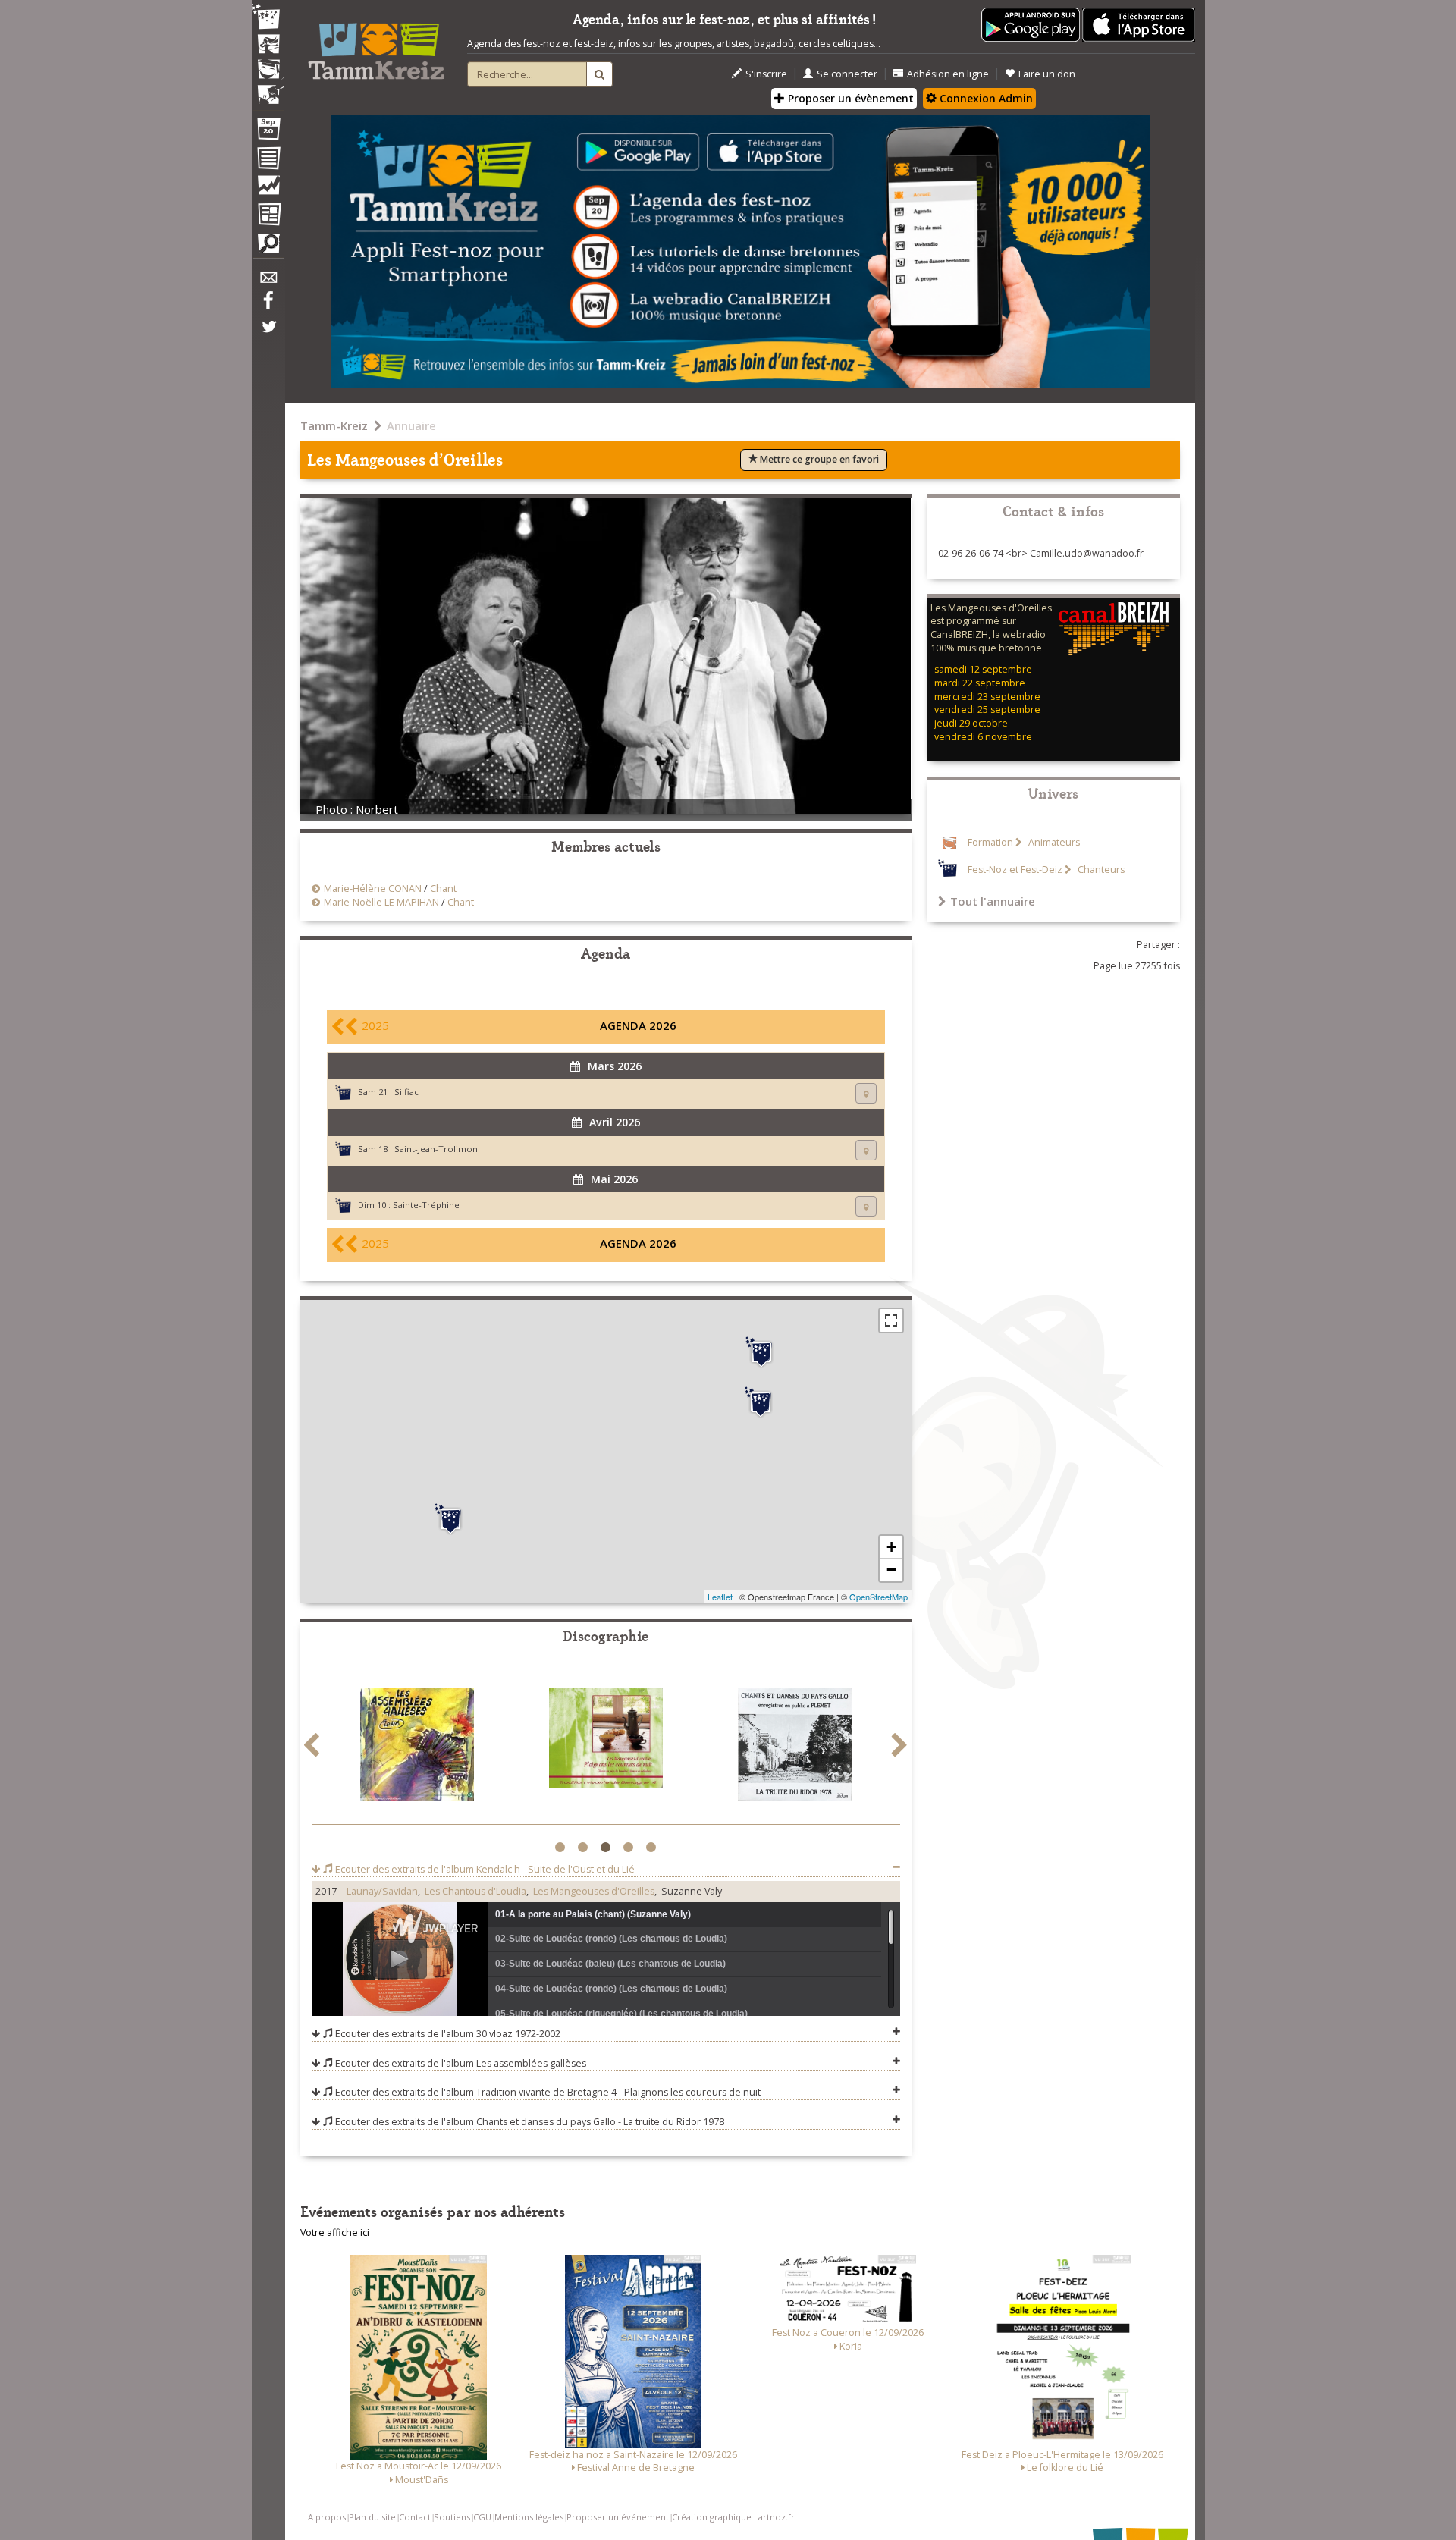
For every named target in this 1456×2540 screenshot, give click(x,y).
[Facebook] (268, 306)
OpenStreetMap (879, 1597)
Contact (415, 2517)
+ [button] (891, 1547)
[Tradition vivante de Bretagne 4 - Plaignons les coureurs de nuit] (606, 1740)
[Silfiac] (761, 1402)
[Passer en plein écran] (891, 1320)
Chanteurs (1100, 870)
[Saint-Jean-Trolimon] (450, 1519)
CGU (482, 2517)
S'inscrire (766, 74)
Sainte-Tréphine (426, 1205)
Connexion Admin (985, 98)
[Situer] (866, 1093)
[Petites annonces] (268, 247)
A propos (327, 2517)
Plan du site (372, 2517)
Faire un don (1047, 74)
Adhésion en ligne (948, 74)
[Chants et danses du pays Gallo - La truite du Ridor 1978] (795, 1747)
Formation (990, 842)
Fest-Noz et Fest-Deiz (1015, 870)
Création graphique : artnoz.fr (733, 2517)
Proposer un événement (618, 2517)
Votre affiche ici (335, 2232)
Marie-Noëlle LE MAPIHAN (381, 902)
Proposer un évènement (849, 98)
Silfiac (406, 1092)
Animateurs (1053, 842)
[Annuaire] (268, 161)
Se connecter (847, 74)
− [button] (891, 1570)
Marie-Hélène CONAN (373, 889)
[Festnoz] (268, 18)
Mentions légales (529, 2517)
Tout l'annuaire (993, 901)
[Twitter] (268, 334)
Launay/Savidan (382, 1891)
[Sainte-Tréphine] (761, 1352)
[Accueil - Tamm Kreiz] (376, 46)
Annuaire (411, 425)
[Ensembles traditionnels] (268, 89)
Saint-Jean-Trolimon (436, 1149)
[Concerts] (268, 46)
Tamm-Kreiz (334, 425)
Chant (443, 889)
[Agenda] (268, 132)
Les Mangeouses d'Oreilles (594, 1891)
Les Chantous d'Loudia (475, 1891)
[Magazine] (268, 216)
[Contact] (268, 282)
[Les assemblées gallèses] (417, 1747)
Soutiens (452, 2517)
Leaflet (720, 1597)
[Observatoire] (268, 189)
